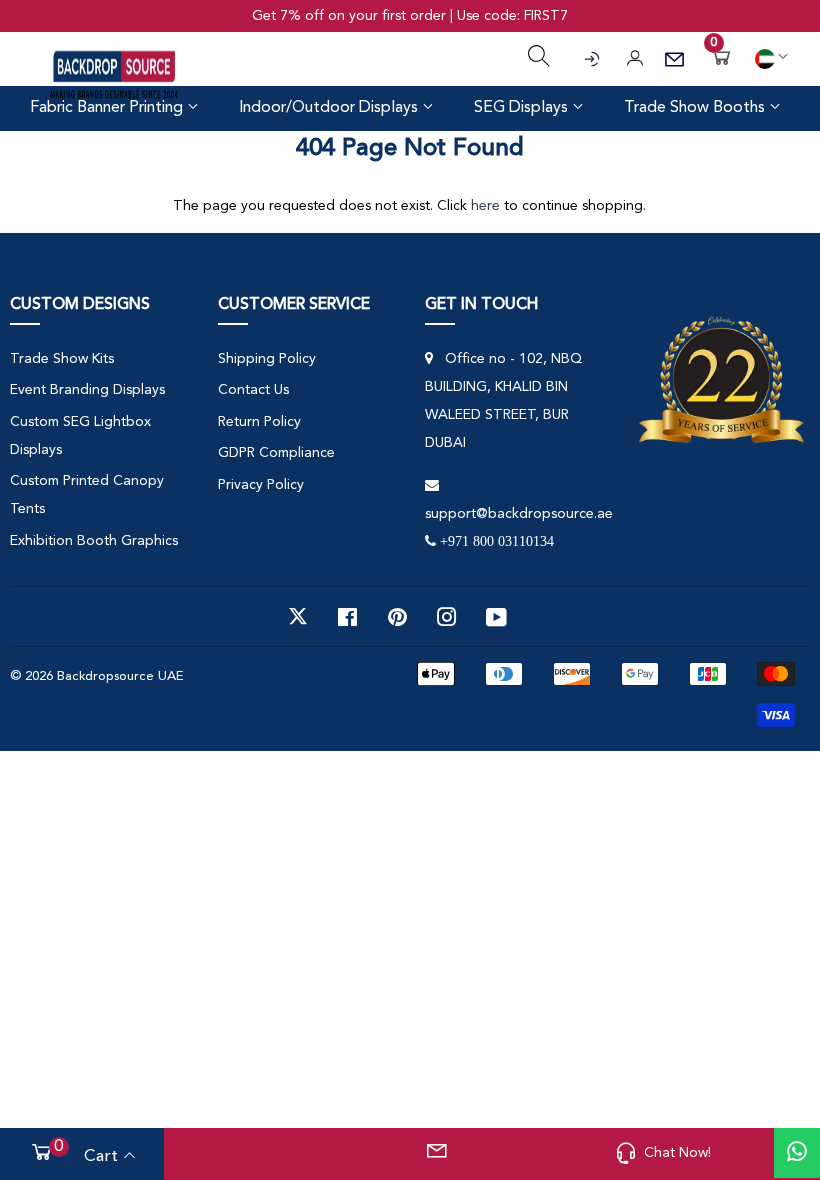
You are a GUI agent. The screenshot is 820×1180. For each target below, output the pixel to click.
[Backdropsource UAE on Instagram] (447, 617)
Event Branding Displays (87, 390)
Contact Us (253, 390)
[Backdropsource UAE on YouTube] (496, 617)
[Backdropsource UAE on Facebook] (347, 617)
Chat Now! (677, 1153)
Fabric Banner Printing (108, 108)
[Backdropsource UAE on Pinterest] (397, 617)
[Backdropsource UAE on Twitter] (298, 617)
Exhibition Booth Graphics (94, 541)
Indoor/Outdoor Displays (330, 108)
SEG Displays (523, 108)
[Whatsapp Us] (797, 1153)
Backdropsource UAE (120, 676)
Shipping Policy (267, 359)
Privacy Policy (261, 485)
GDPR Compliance (276, 453)
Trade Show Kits (62, 359)
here (485, 206)
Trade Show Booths (696, 108)
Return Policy (259, 422)
